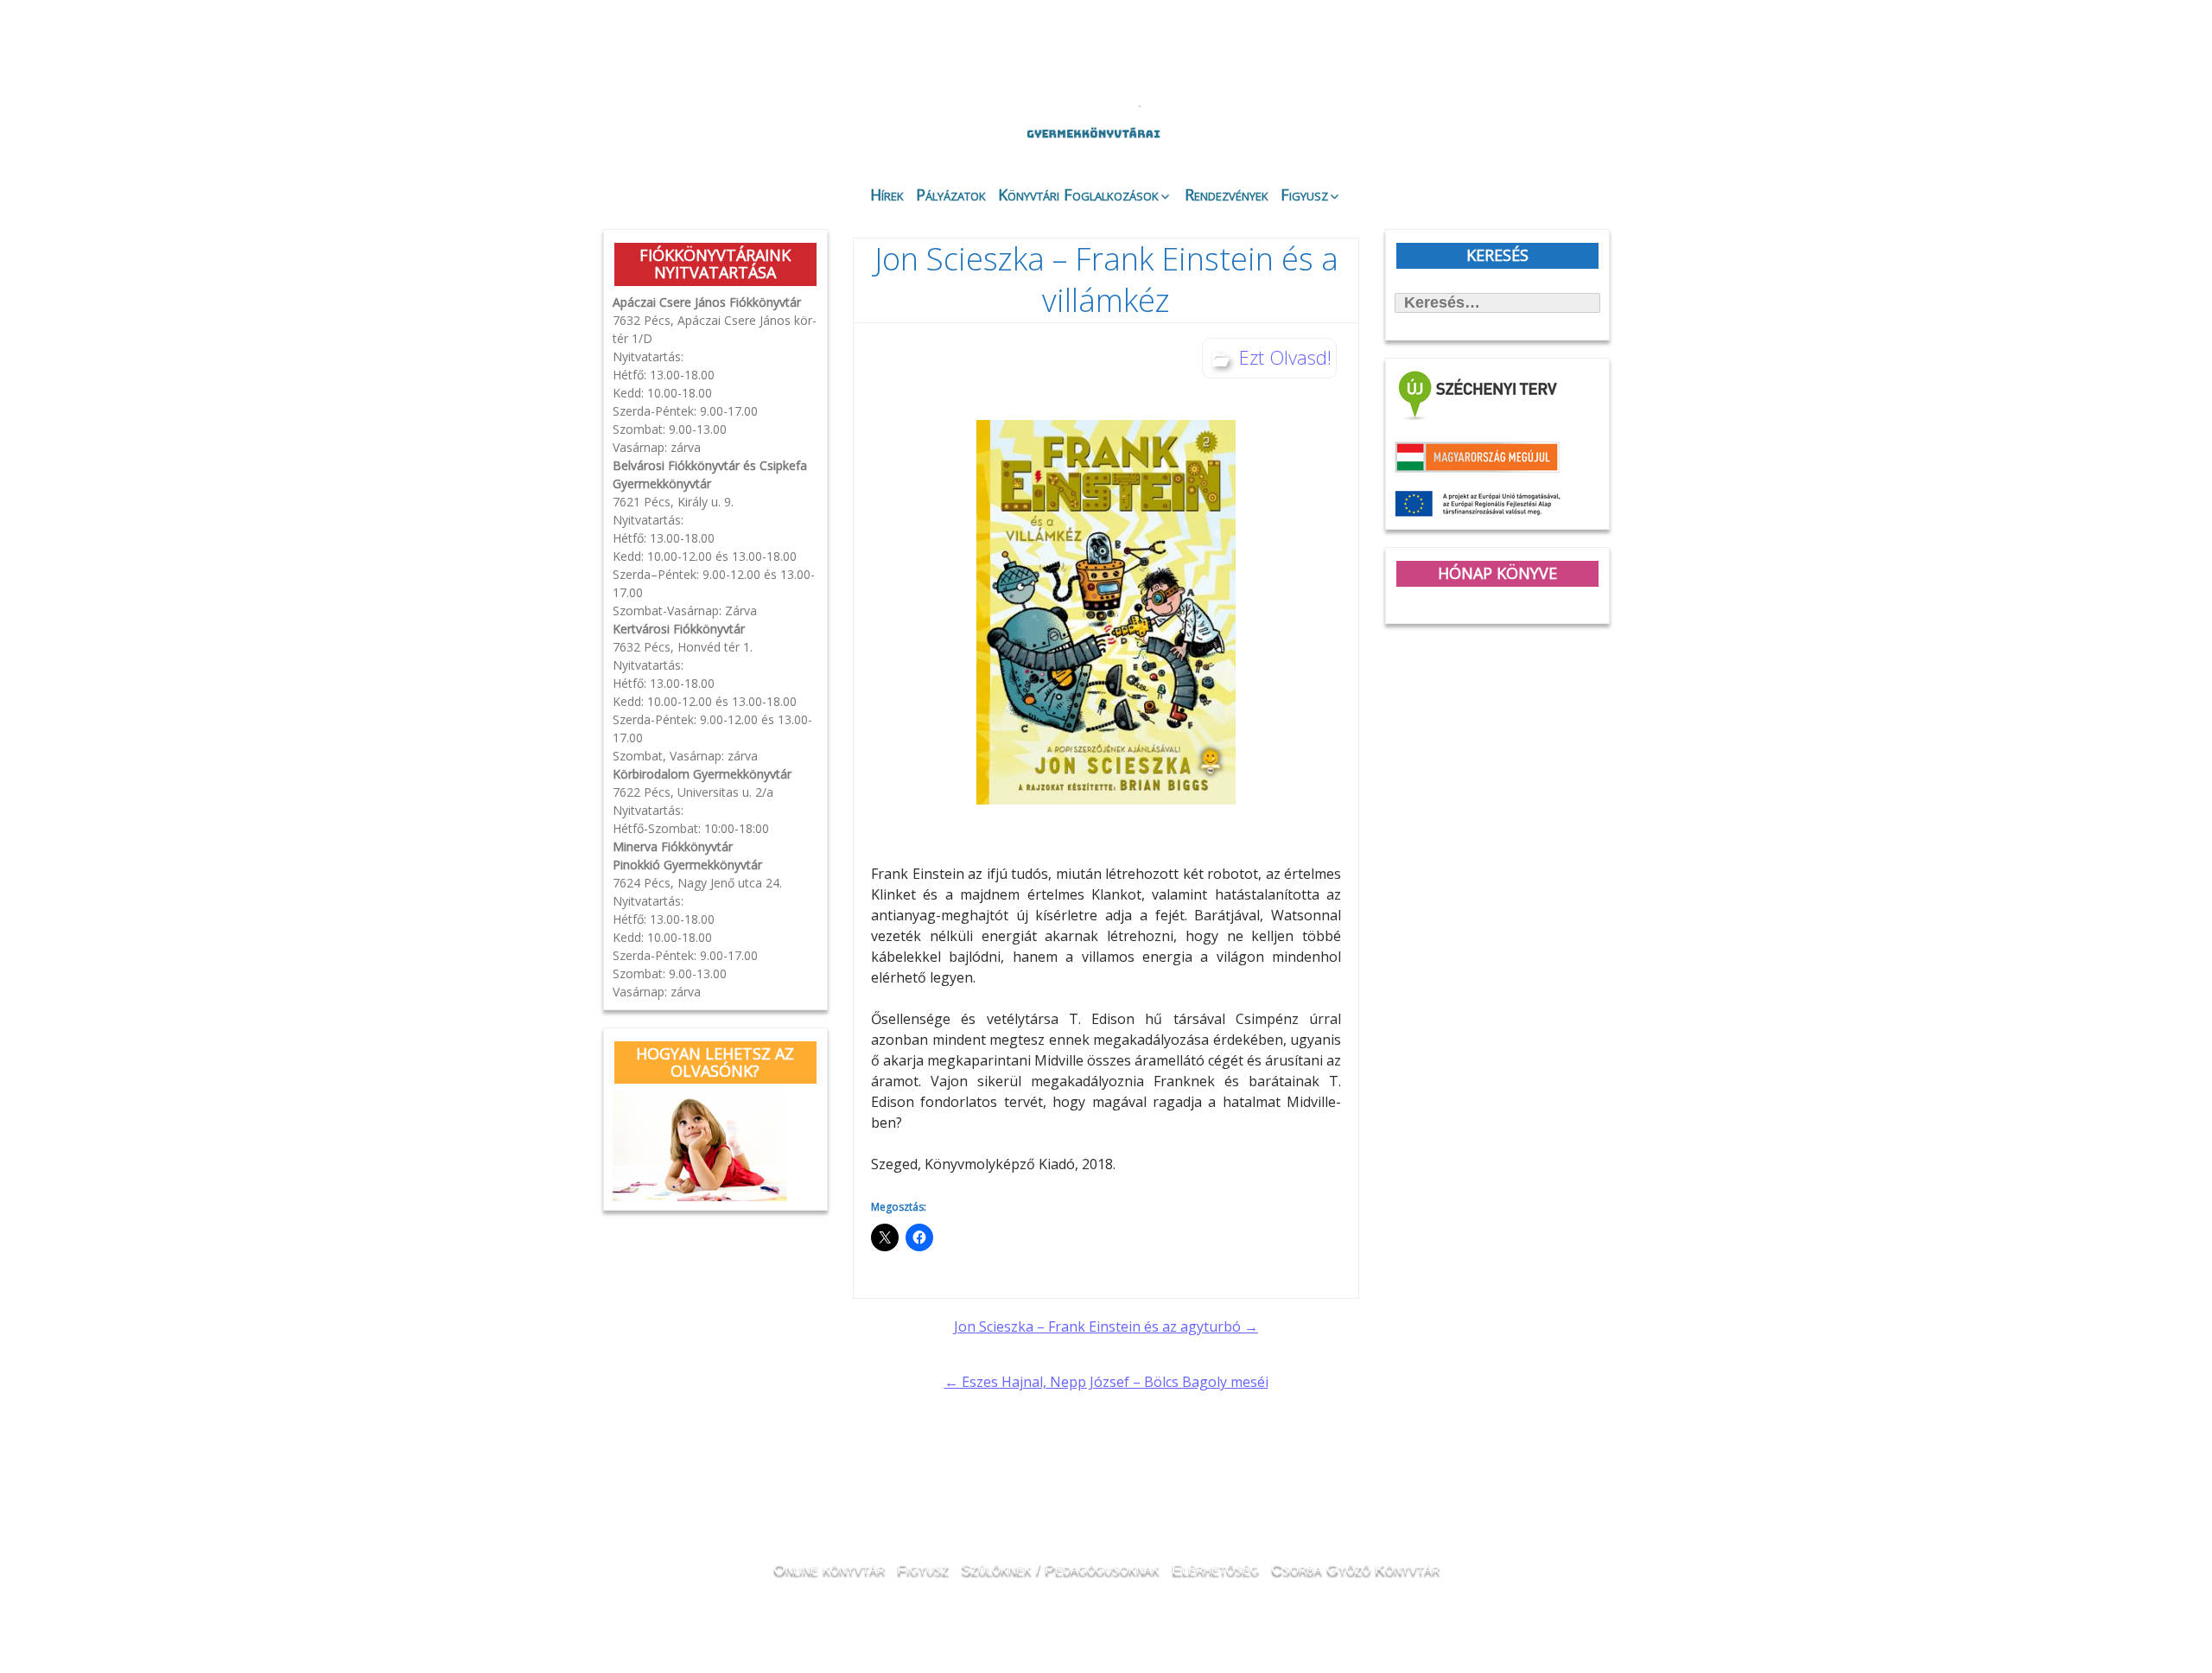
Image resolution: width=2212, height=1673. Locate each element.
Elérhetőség (1215, 1568)
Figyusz (1304, 194)
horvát (1473, 54)
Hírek (887, 194)
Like (1471, 139)
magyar (1545, 54)
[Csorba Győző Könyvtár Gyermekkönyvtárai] (1001, 88)
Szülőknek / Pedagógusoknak (1060, 1568)
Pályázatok (951, 194)
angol (1521, 56)
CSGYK (1564, 138)
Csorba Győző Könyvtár (1355, 1568)
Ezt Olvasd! (1285, 357)
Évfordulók (740, 123)
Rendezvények (1227, 194)
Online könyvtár (833, 124)
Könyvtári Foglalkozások (1078, 194)
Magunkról (648, 125)
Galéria (1370, 127)
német (1497, 54)
